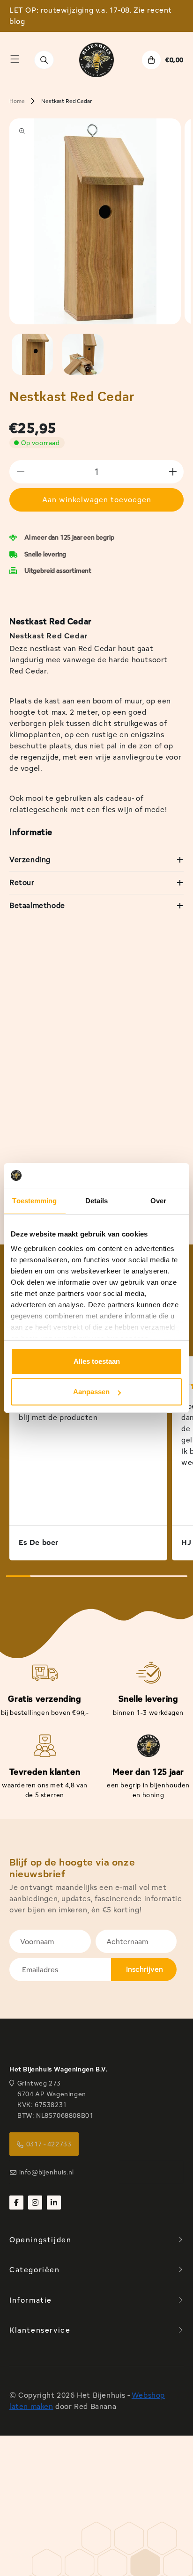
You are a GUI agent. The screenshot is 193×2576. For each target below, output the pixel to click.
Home (17, 101)
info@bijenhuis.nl (47, 2172)
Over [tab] (158, 1201)
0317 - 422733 (49, 2144)
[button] (15, 59)
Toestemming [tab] (34, 1201)
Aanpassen (91, 1392)
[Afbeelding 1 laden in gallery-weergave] (32, 354)
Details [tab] (97, 1201)
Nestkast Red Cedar (66, 101)
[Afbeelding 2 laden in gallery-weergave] (83, 354)
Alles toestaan (97, 1361)
